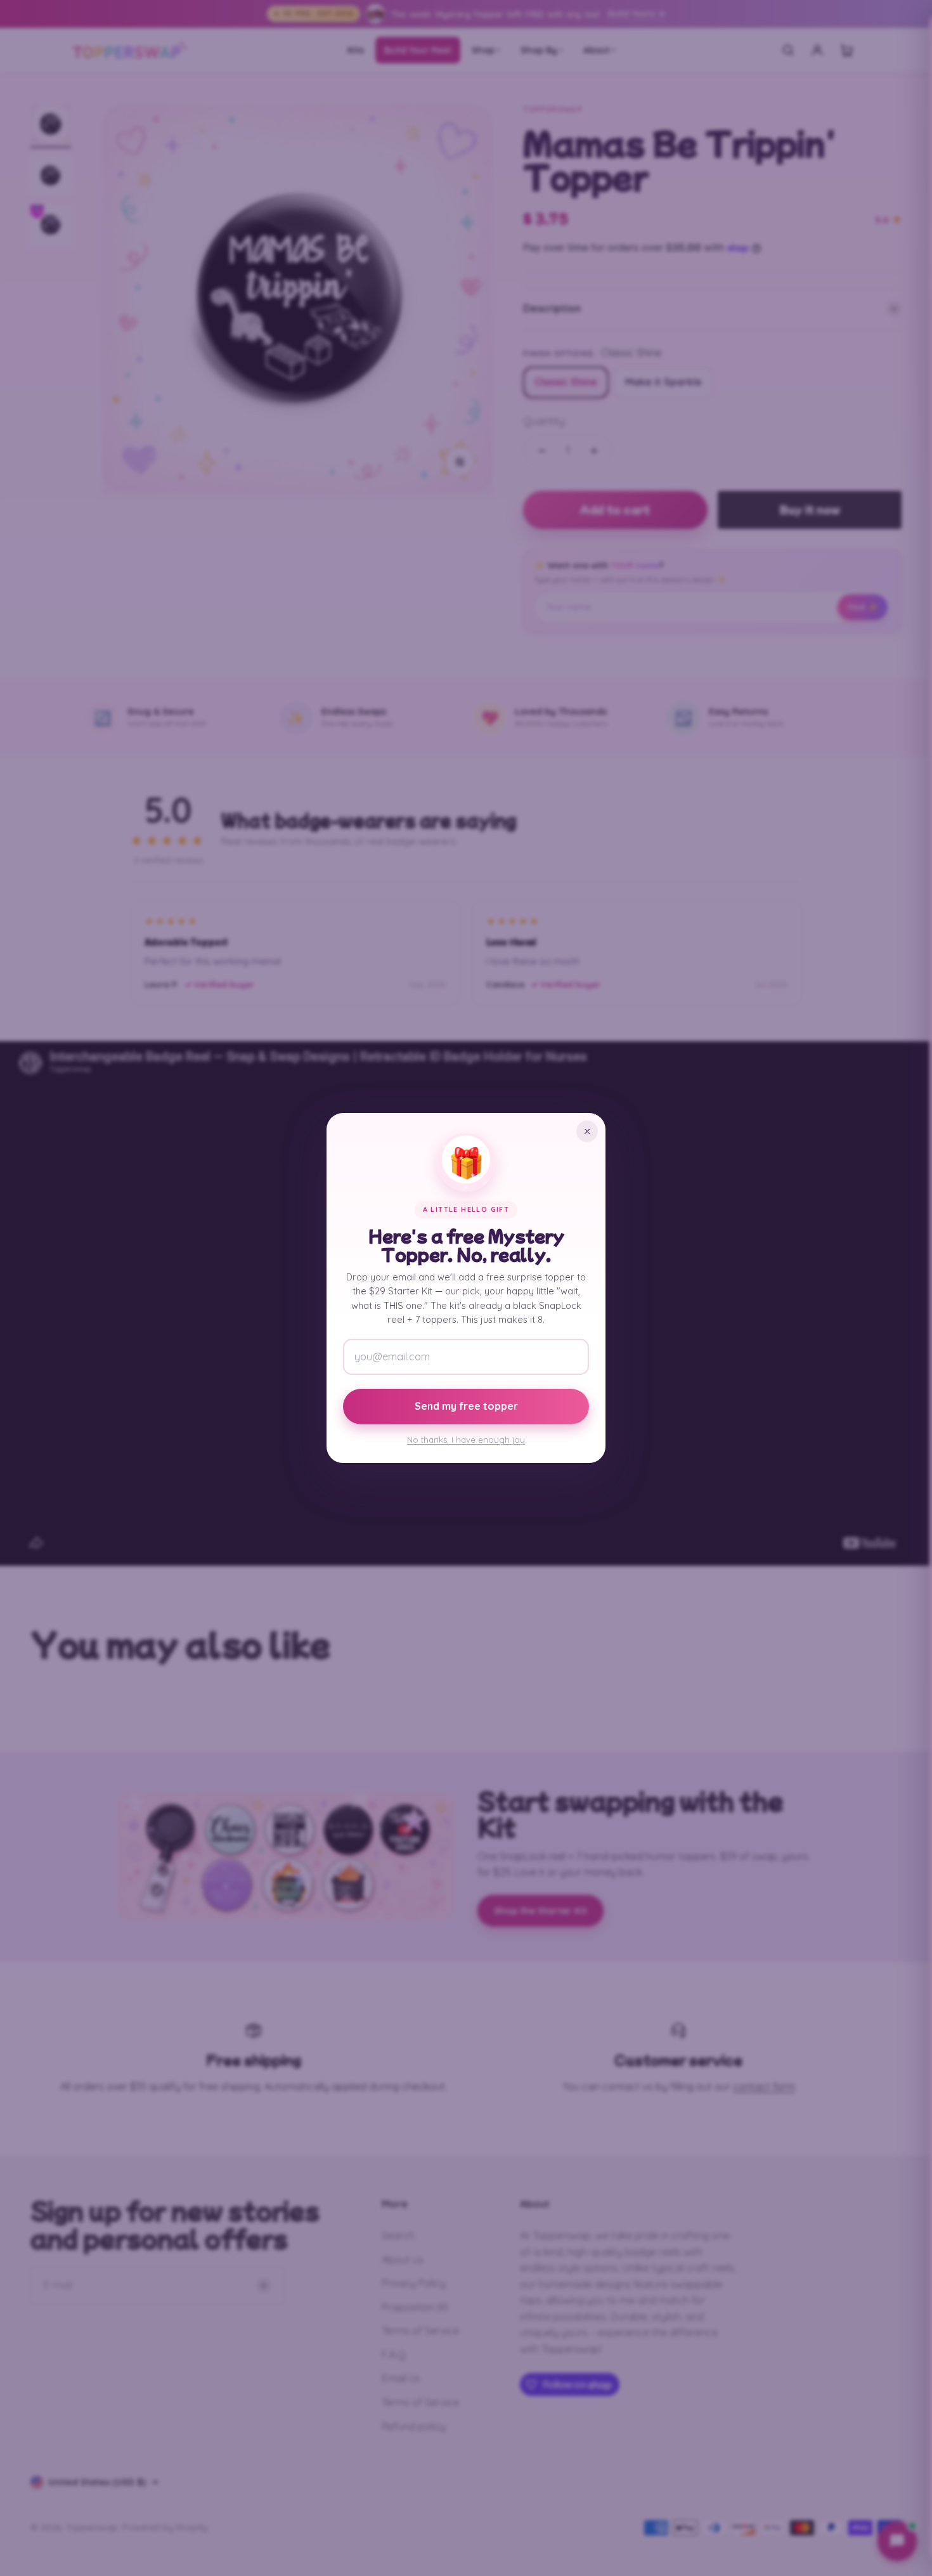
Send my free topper (466, 1406)
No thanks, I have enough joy (466, 1440)
